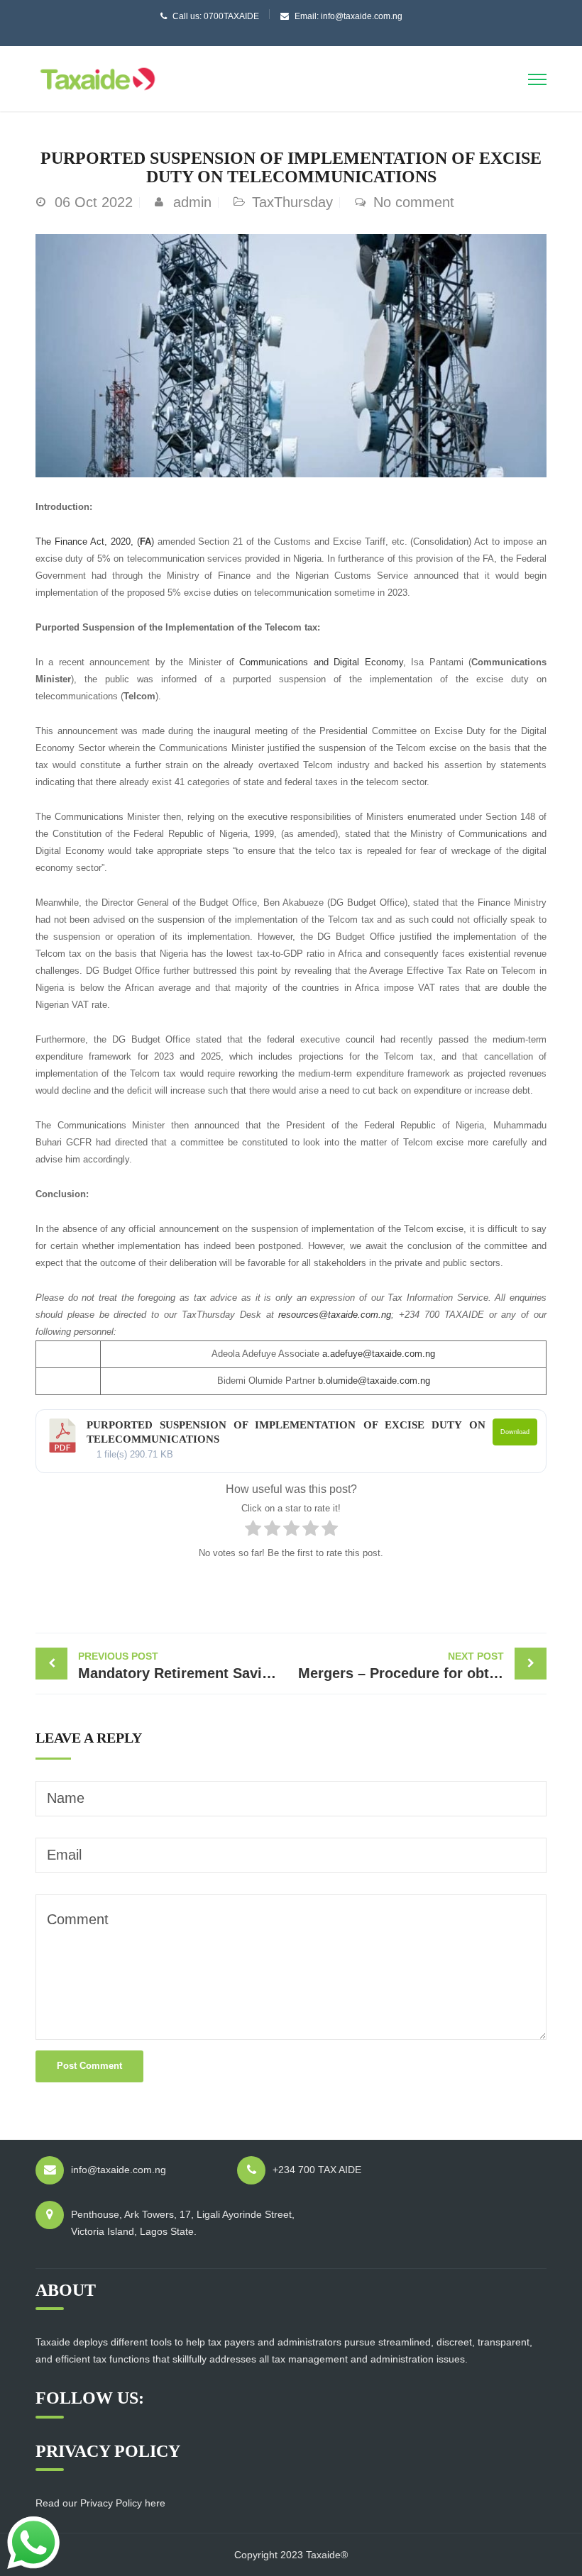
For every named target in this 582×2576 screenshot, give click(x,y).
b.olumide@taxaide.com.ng (374, 1381)
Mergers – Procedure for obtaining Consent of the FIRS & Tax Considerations (422, 1666)
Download (515, 1432)
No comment (414, 202)
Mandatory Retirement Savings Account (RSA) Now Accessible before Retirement (185, 1666)
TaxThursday (292, 202)
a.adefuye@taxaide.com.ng (379, 1354)
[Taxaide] (98, 77)
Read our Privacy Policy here (100, 2503)
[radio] (253, 1531)
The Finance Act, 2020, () (97, 542)
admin (192, 202)
